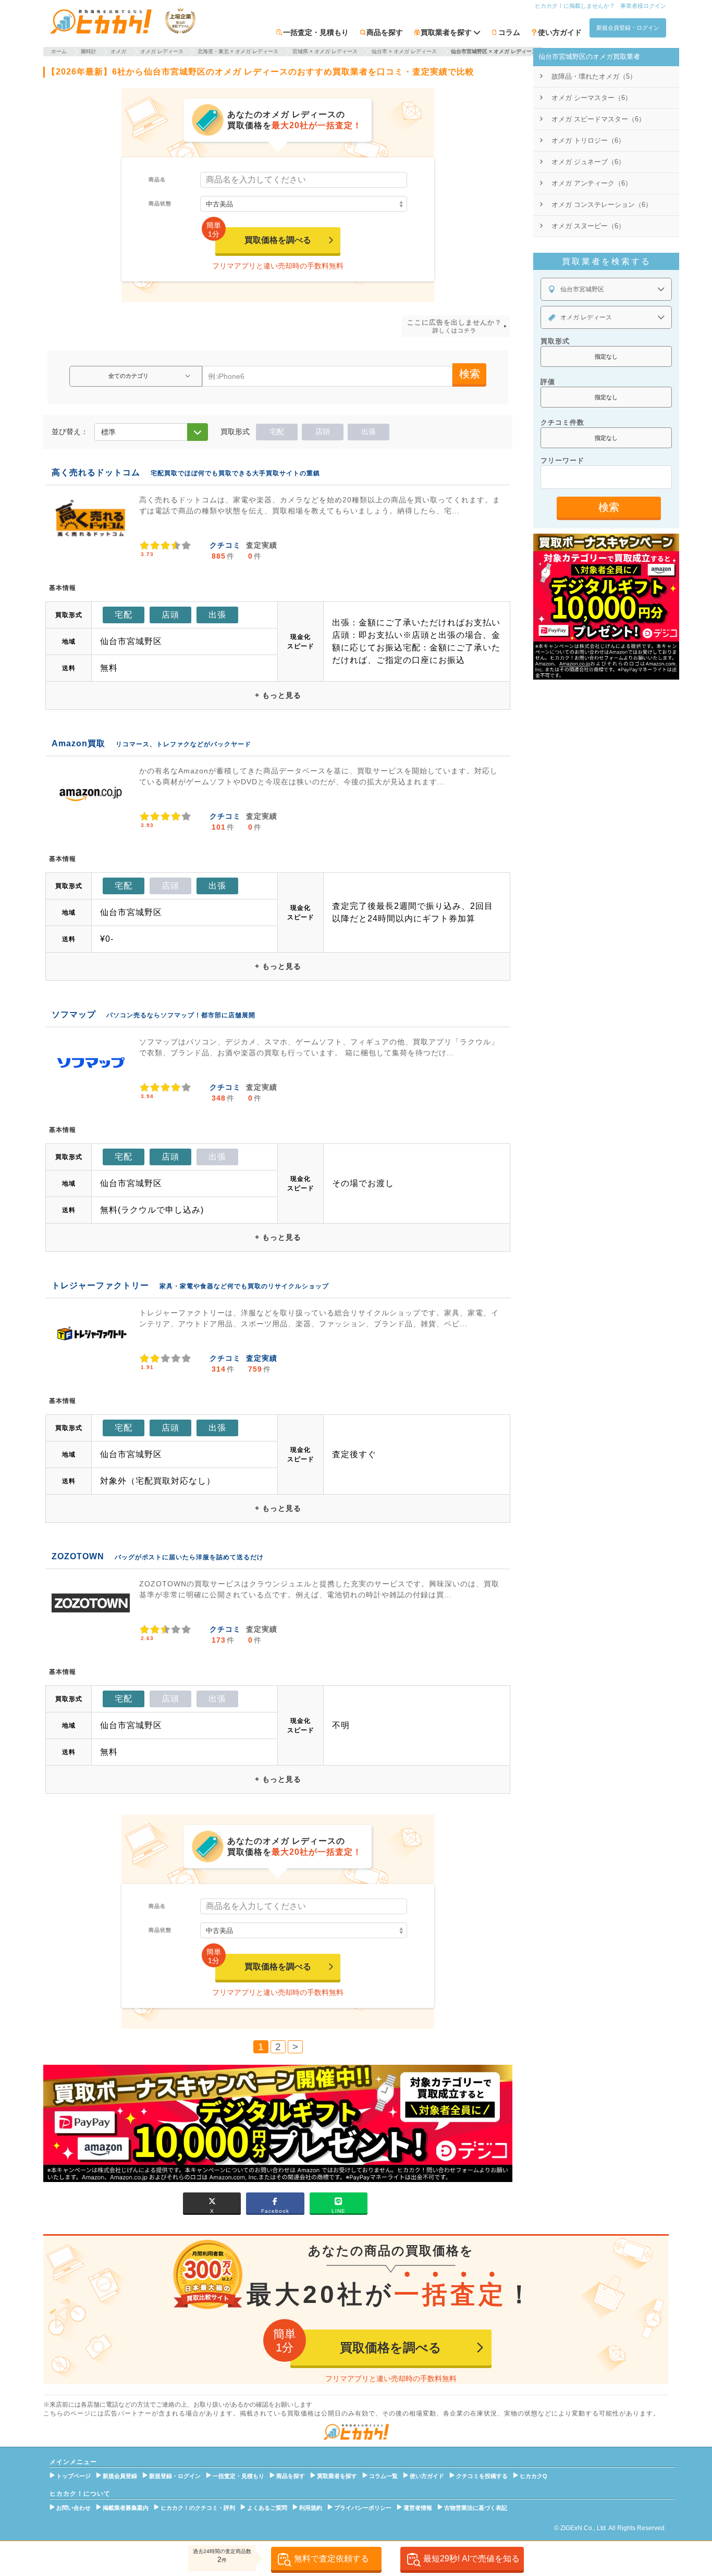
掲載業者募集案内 (126, 2508)
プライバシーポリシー (363, 2508)
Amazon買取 (78, 743)
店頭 (323, 432)
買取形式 (555, 341)
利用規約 (311, 2508)
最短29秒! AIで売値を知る (471, 2559)
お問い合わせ (73, 2508)
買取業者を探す (337, 2476)
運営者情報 (418, 2508)
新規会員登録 (120, 2476)
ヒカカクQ (533, 2476)
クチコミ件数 (562, 422)
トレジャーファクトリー (100, 1285)
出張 (369, 432)
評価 (548, 382)
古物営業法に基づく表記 (476, 2508)
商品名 (157, 180)
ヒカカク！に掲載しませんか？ (575, 6)
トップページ (73, 2476)
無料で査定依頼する (332, 2559)
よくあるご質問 (267, 2508)
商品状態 (160, 204)
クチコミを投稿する (482, 2476)
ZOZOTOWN (78, 1556)
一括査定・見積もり (316, 32)
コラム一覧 (383, 2476)
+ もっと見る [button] (278, 695)
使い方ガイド (560, 32)
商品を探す (385, 32)
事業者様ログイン (643, 6)
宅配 (277, 432)
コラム (509, 32)
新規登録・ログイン (175, 2476)
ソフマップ (74, 1014)
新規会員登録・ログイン (628, 28)
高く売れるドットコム (96, 472)
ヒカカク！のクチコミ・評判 (198, 2508)
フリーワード (562, 460)
